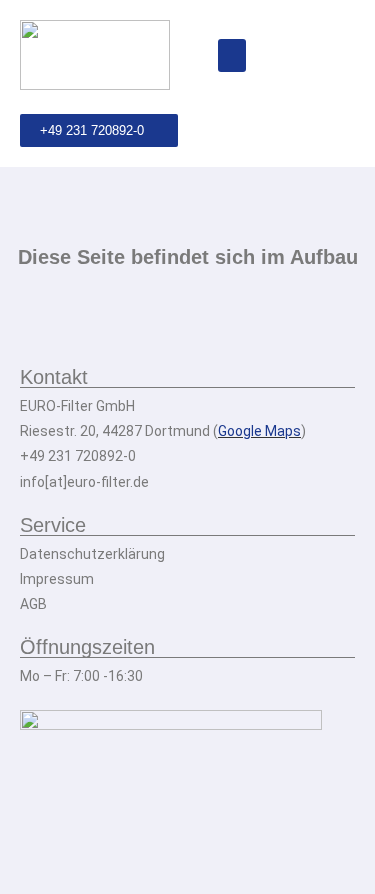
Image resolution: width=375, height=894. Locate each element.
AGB (33, 604)
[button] (232, 55)
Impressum (57, 579)
